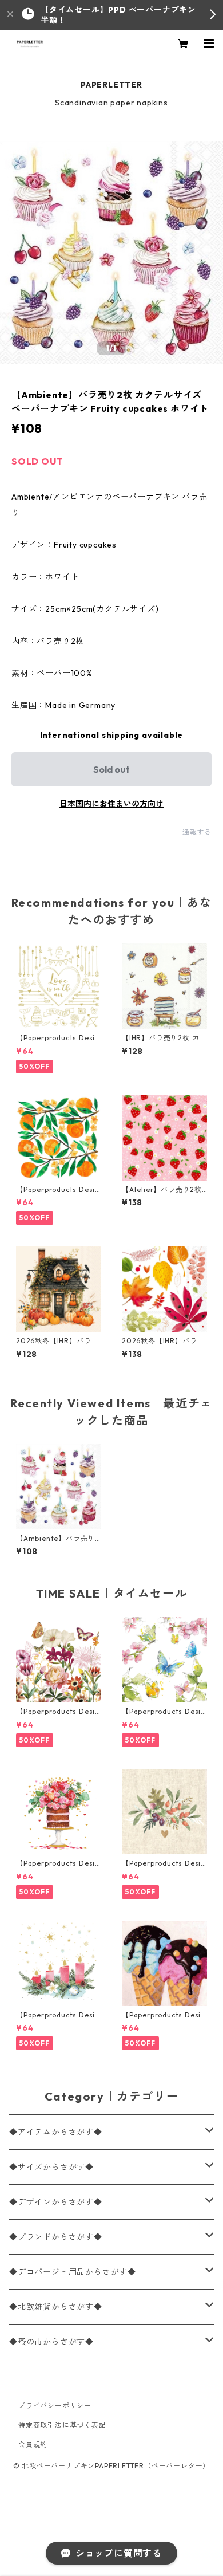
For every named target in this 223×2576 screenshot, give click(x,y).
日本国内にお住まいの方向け (111, 804)
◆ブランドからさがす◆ (56, 2237)
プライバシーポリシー (55, 2406)
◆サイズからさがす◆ (51, 2167)
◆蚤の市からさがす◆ (51, 2342)
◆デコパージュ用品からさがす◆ (73, 2272)
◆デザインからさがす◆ (56, 2202)
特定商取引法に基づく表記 (62, 2425)
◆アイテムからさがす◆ (56, 2132)
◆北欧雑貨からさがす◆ (56, 2307)
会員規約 (33, 2445)
